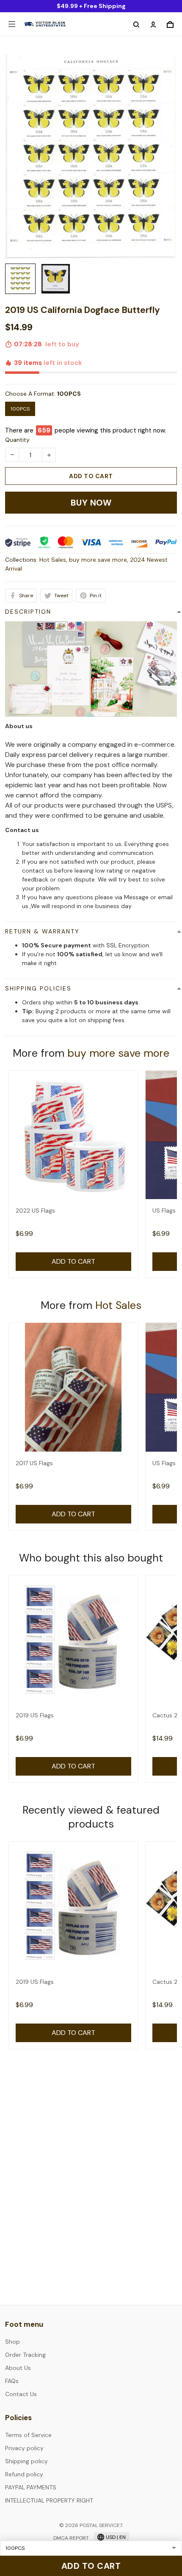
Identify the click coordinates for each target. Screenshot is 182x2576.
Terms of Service (28, 2435)
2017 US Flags (34, 1463)
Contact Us (21, 2394)
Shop (12, 2342)
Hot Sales (53, 560)
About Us (18, 2368)
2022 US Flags (35, 1210)
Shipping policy (26, 2461)
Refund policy (24, 2474)
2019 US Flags (35, 1715)
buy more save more (98, 560)
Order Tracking (25, 2355)
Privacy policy (24, 2448)
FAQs (12, 2381)
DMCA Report (71, 2538)
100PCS (69, 394)
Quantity (17, 440)
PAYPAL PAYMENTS (31, 2487)
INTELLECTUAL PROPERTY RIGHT (49, 2500)
